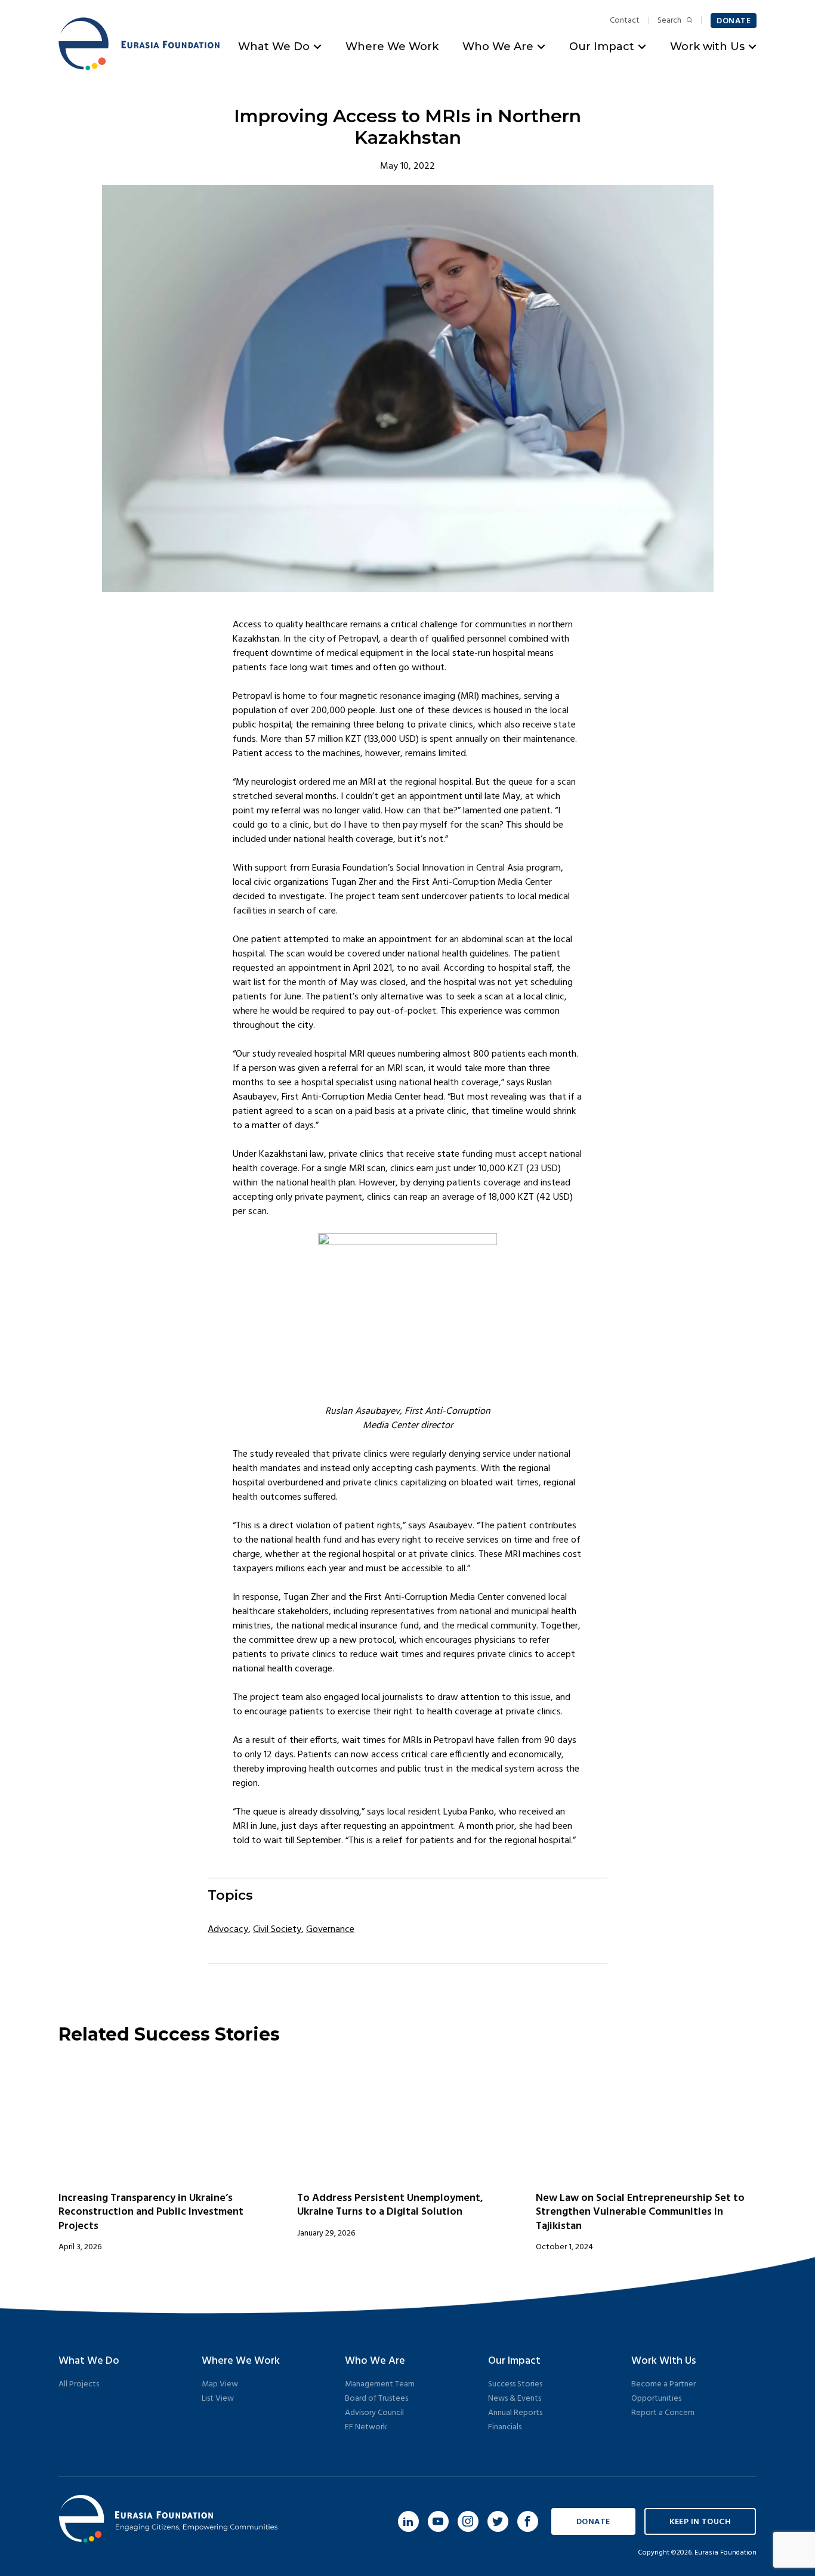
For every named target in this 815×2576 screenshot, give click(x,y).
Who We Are (498, 47)
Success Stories (515, 2384)
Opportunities (656, 2399)
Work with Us (707, 47)
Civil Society (277, 1930)
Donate (734, 21)
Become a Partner (663, 2384)
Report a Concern (663, 2413)
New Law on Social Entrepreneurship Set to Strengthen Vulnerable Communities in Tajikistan (640, 2212)
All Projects (79, 2384)
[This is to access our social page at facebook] (528, 2521)
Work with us (663, 2361)
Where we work (241, 2361)
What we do (89, 2361)
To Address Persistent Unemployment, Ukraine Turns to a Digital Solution (390, 2205)
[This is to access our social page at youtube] (438, 2521)
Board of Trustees (376, 2399)
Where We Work (392, 47)
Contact (625, 21)
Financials (505, 2427)
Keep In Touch (700, 2522)
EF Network (366, 2427)
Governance (330, 1930)
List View (218, 2399)
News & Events (515, 2399)
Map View (220, 2384)
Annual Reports (515, 2413)
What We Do (274, 47)
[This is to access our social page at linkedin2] (408, 2521)
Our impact (514, 2361)
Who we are (375, 2361)
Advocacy (228, 1930)
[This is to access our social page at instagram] (468, 2521)
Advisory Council (374, 2413)
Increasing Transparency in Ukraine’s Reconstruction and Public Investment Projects (151, 2212)
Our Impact (602, 47)
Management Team (380, 2384)
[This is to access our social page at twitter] (498, 2521)
